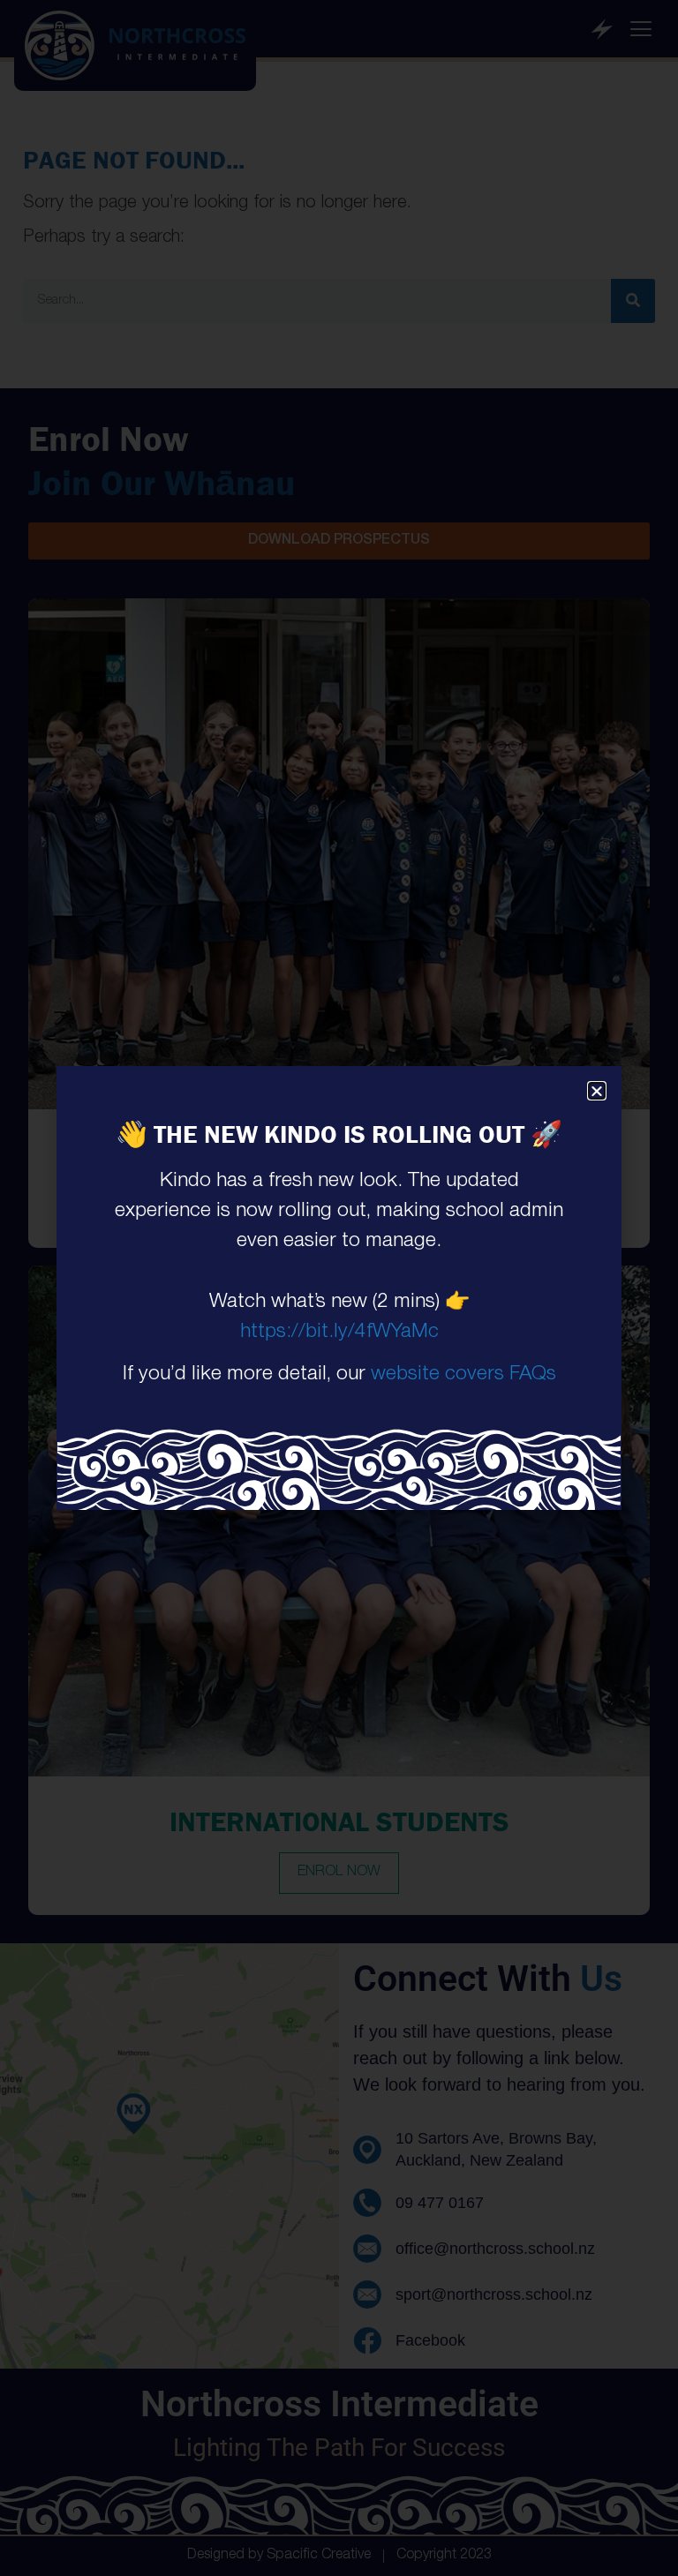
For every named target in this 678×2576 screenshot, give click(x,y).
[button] (597, 1091)
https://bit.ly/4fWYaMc (339, 1333)
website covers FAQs (463, 1375)
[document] (339, 1288)
